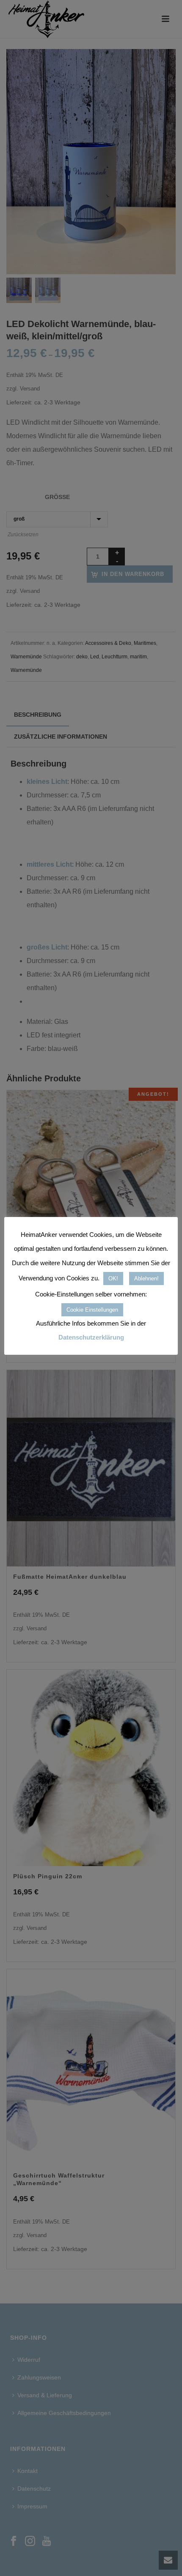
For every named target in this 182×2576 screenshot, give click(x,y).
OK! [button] (113, 1278)
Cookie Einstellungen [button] (92, 1310)
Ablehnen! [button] (146, 1278)
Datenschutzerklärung (91, 1337)
